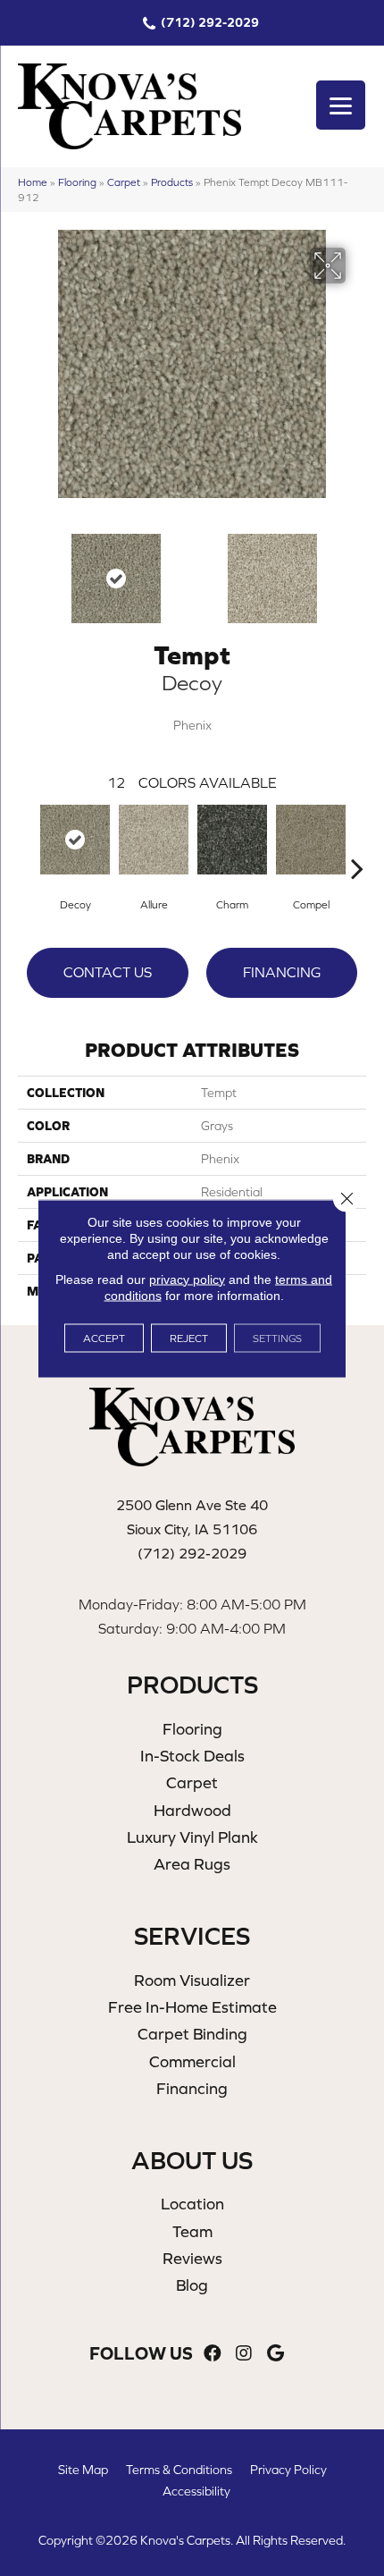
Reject (189, 1338)
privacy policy (187, 1279)
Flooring (77, 182)
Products (172, 182)
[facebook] (213, 2354)
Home (33, 182)
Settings (277, 1338)
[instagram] (244, 2354)
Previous (27, 570)
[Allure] (154, 840)
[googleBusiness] (275, 2354)
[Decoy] (75, 840)
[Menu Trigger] (341, 105)
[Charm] (232, 840)
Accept (104, 1338)
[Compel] (311, 840)
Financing (282, 972)
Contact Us (108, 972)
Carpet (124, 182)
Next (357, 570)
